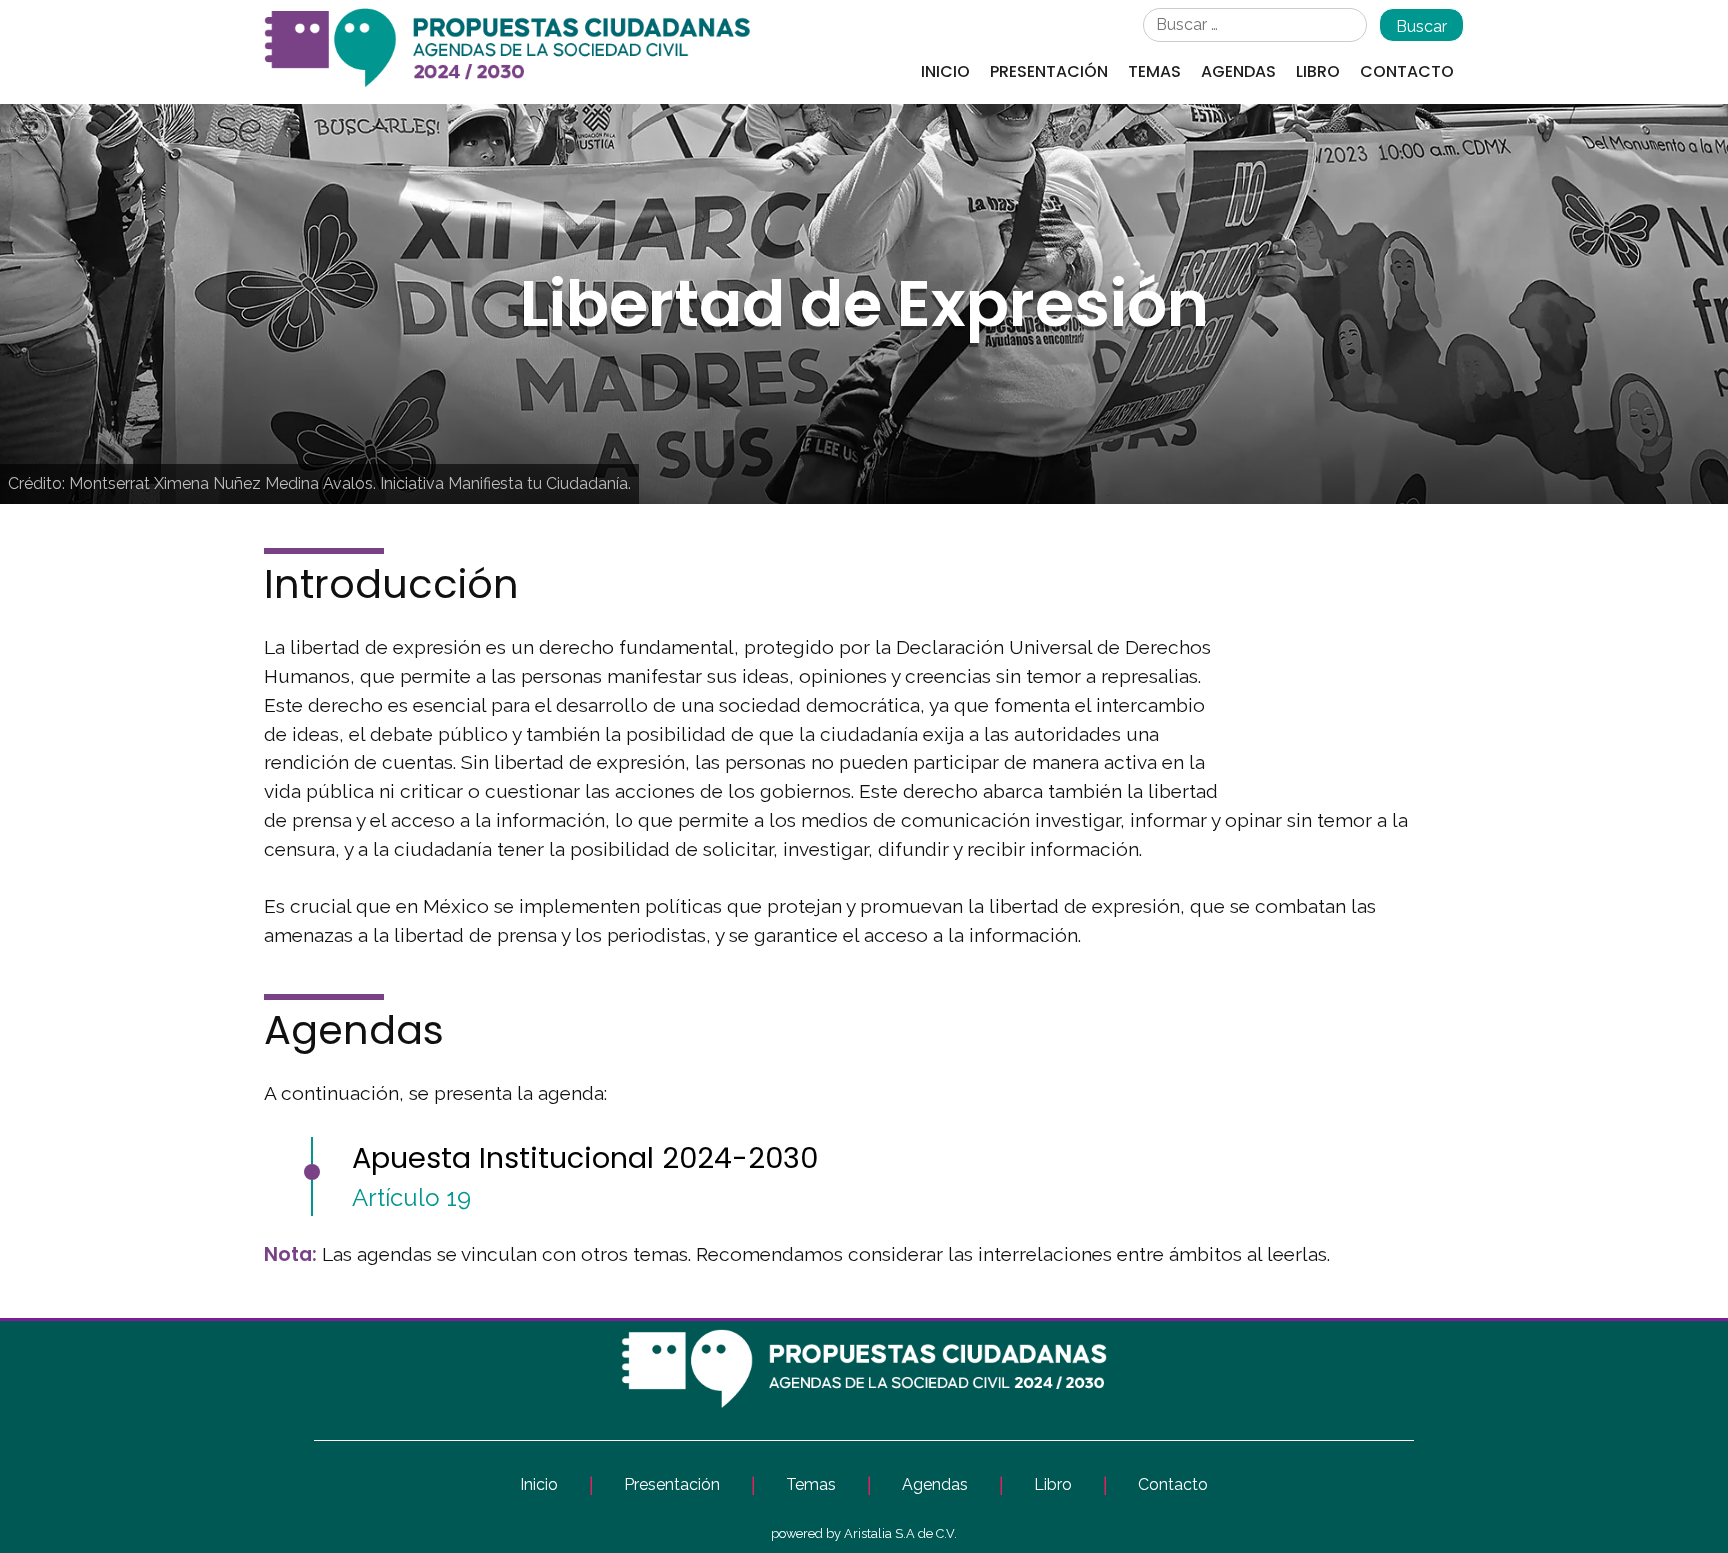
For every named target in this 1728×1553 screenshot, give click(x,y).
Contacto (1407, 71)
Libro (1318, 71)
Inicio (945, 71)
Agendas (1238, 71)
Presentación (1049, 71)
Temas (1154, 71)
